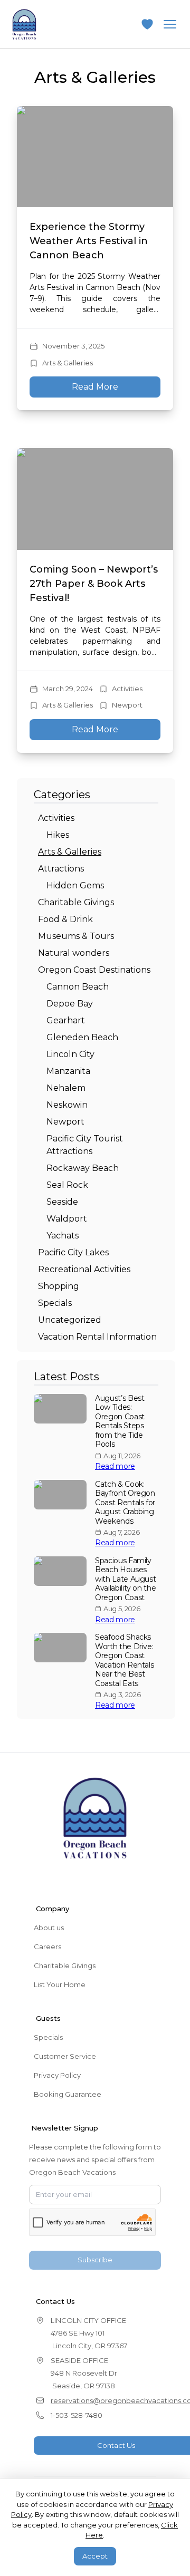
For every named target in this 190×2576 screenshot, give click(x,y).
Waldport (67, 1219)
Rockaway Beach (83, 1168)
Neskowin (67, 1105)
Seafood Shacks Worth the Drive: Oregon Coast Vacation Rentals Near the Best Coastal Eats (124, 1660)
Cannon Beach (78, 987)
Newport (127, 705)
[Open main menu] (170, 24)
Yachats (63, 1236)
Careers (47, 1946)
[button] (147, 24)
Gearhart (66, 1020)
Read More (95, 387)
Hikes (58, 835)
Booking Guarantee (68, 2094)
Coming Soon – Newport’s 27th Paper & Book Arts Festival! (94, 584)
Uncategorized (70, 1320)
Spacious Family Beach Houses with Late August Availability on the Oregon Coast (125, 1579)
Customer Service (65, 2056)
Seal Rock (67, 1185)
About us (49, 1928)
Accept (95, 2556)
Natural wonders (74, 953)
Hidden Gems (75, 885)
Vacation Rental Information (97, 1337)
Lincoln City (70, 1054)
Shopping (59, 1286)
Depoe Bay (70, 1004)
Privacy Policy (57, 2075)
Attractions (61, 869)
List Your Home (60, 1984)
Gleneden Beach (82, 1037)
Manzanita (68, 1071)
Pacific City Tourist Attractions (85, 1145)
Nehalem (66, 1088)
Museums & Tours (76, 936)
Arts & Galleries (68, 363)
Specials (55, 1303)
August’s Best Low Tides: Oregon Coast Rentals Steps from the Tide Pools (120, 1422)
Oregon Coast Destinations (94, 970)
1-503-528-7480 (77, 2415)
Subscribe (95, 2260)
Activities (127, 689)
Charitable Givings (76, 902)
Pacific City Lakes (73, 1252)
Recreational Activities (84, 1269)
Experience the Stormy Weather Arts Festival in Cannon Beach (89, 241)
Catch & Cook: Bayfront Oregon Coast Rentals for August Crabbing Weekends (125, 1503)
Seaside (62, 1202)
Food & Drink (65, 919)
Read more (115, 1466)
